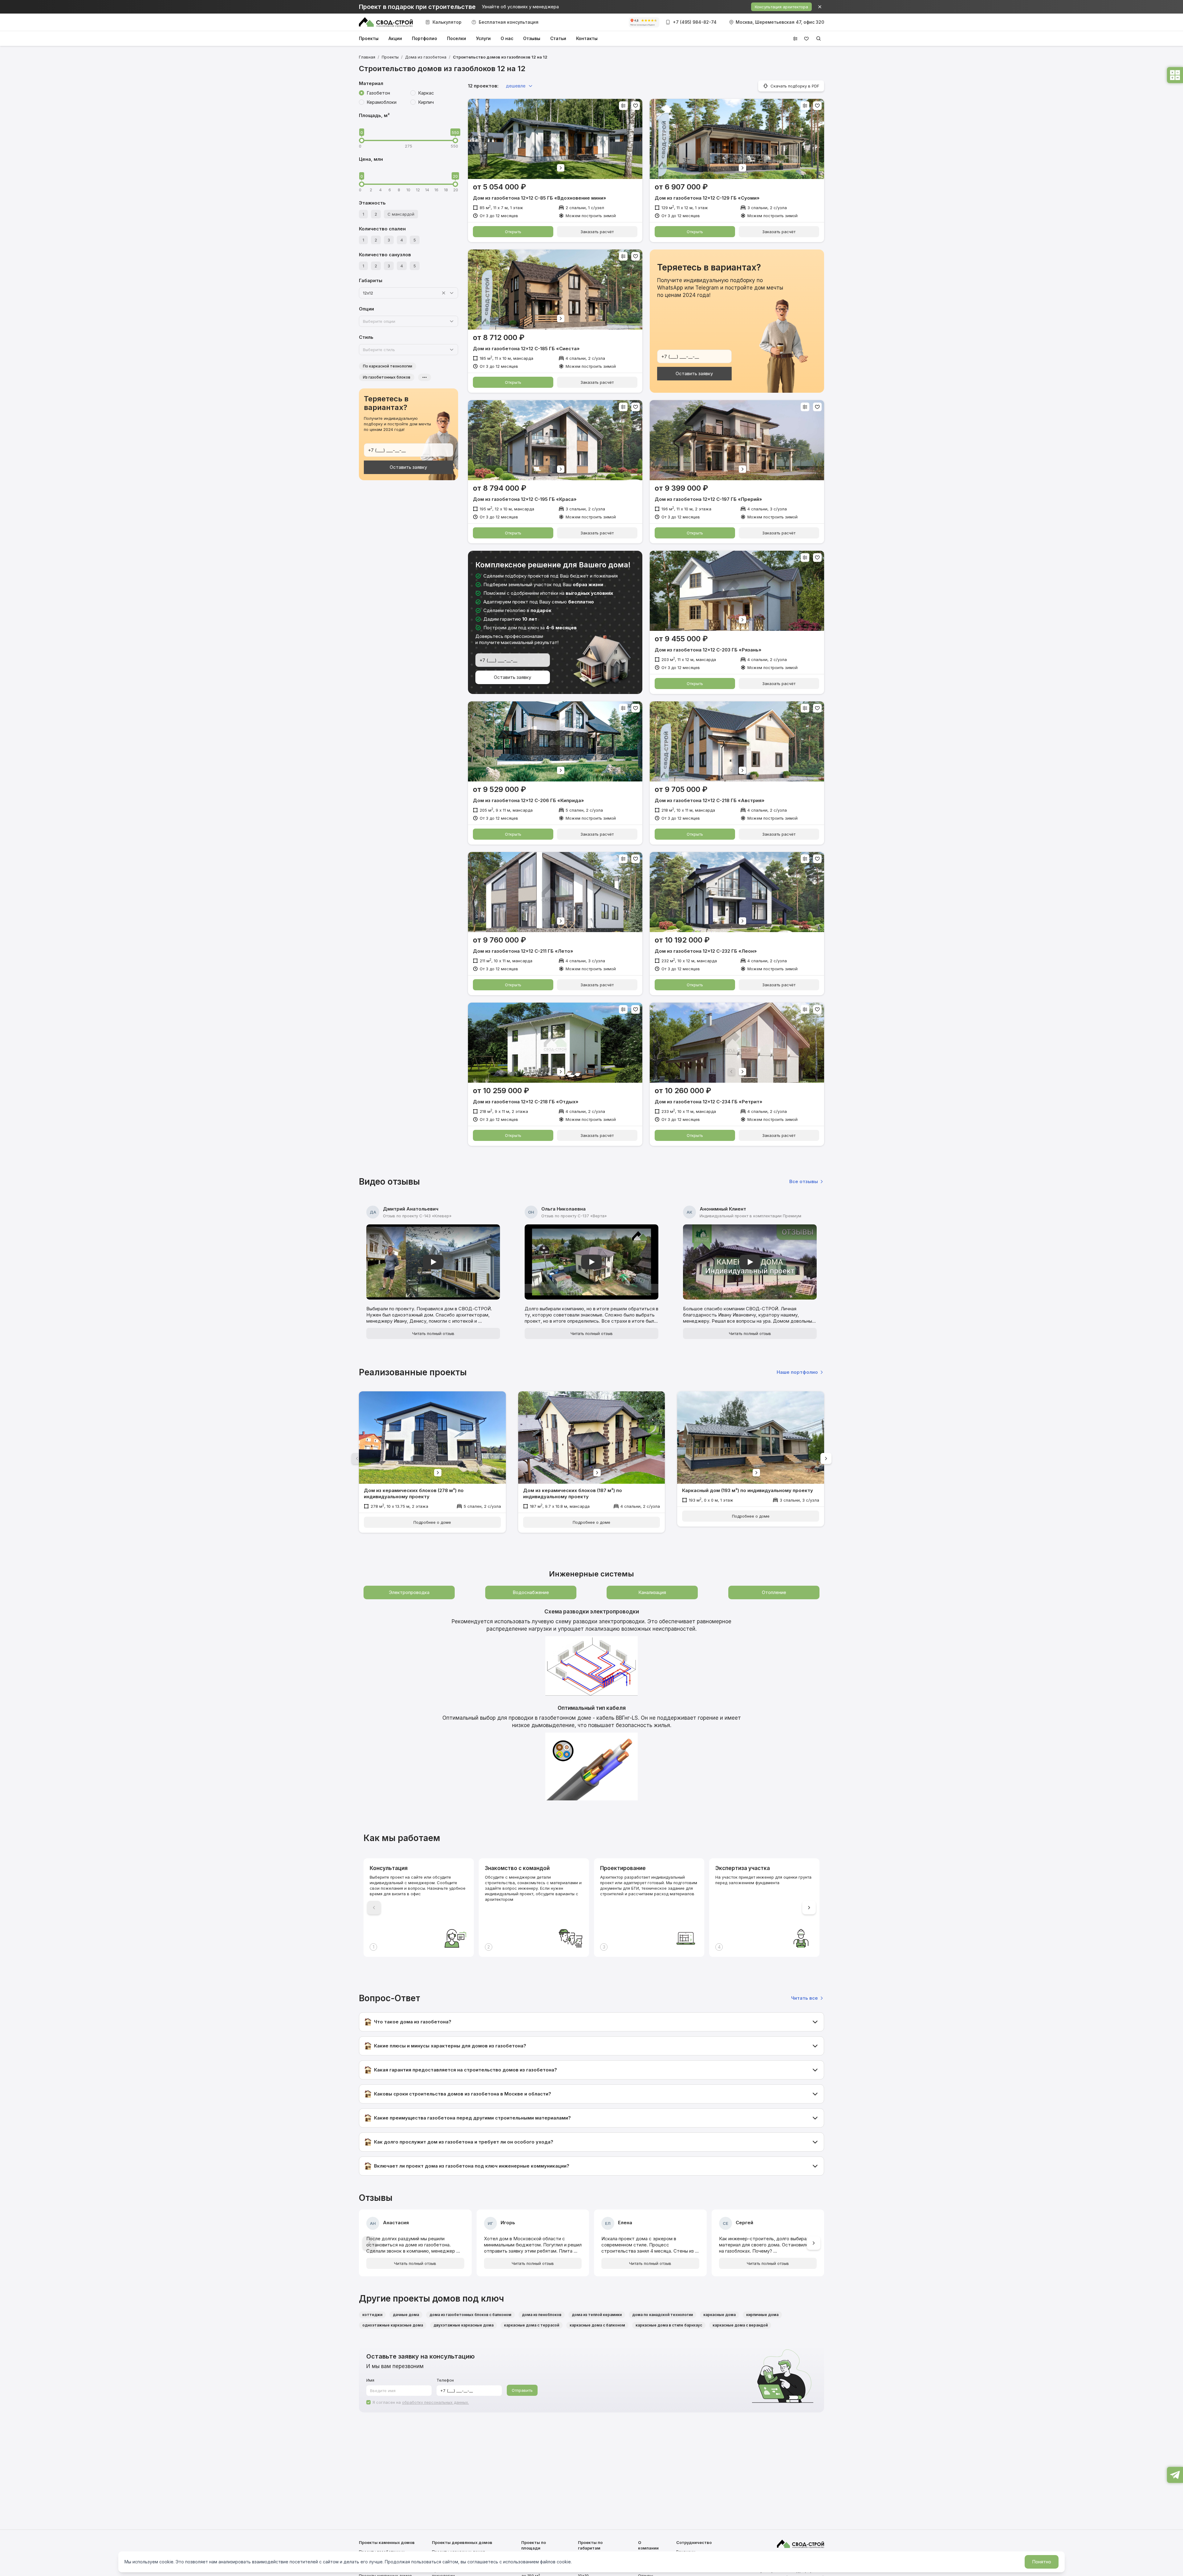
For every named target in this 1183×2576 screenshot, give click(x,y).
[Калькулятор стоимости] (1175, 76)
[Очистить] (444, 293)
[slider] (362, 140)
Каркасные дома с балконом (597, 2325)
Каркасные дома (720, 2315)
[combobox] (400, 293)
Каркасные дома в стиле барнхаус (669, 2325)
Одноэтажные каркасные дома (393, 2325)
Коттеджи (372, 2315)
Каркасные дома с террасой (532, 2325)
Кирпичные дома (762, 2315)
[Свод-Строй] (386, 22)
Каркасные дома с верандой (740, 2325)
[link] (500, 57)
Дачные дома (406, 2315)
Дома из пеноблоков (542, 2315)
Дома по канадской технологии (663, 2315)
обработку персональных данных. (435, 2402)
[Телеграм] (1175, 2476)
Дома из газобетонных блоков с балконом (470, 2315)
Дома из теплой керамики (597, 2315)
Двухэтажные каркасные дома (463, 2325)
